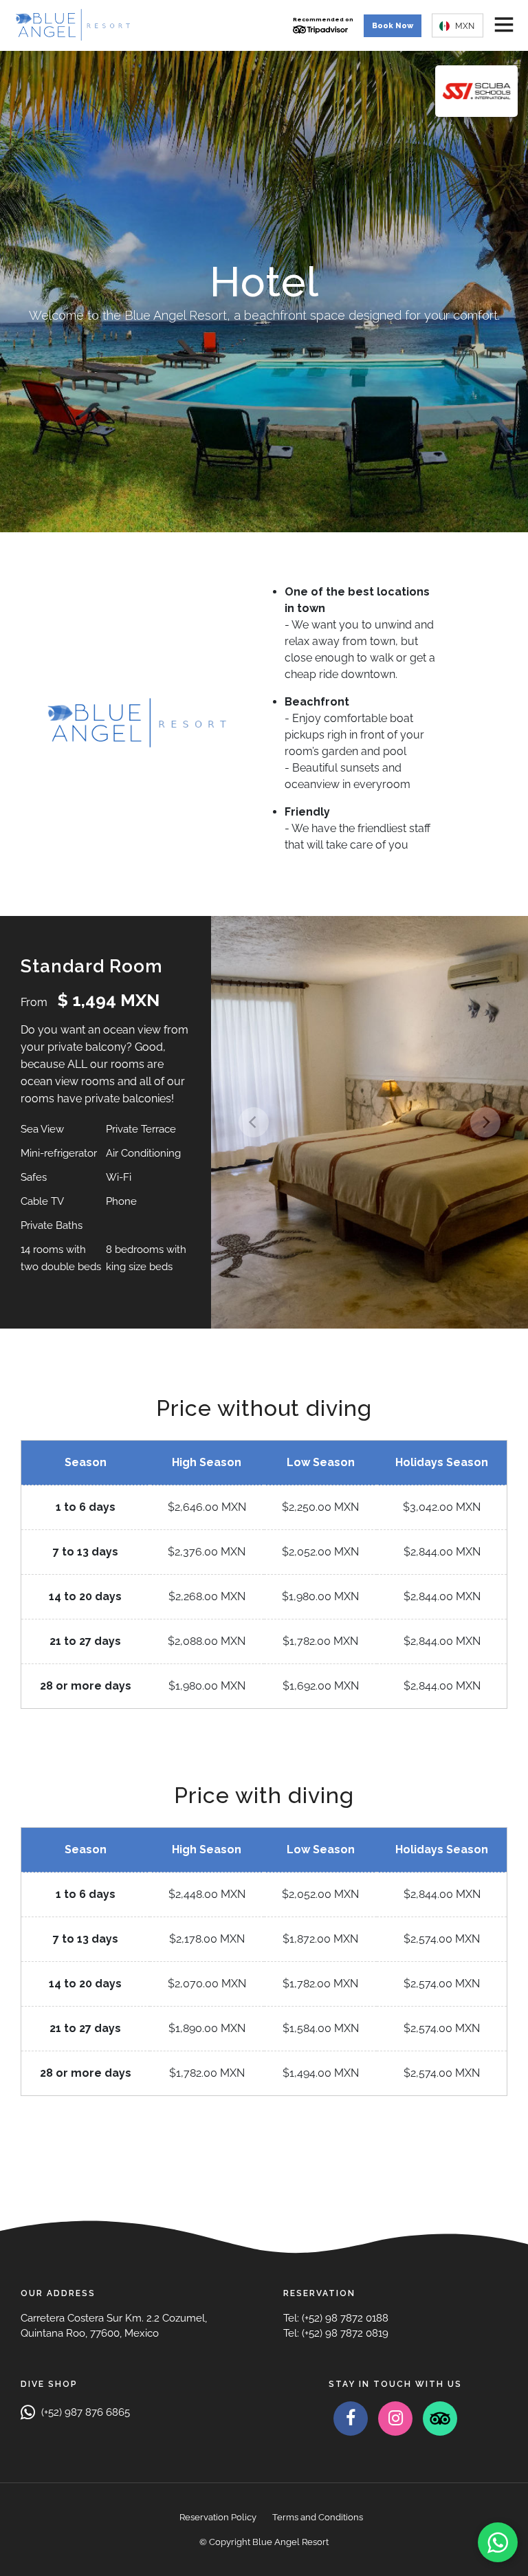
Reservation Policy (218, 2517)
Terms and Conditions (318, 2517)
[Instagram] (395, 2419)
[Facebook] (351, 2419)
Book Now (393, 26)
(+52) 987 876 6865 (84, 2412)
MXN (464, 25)
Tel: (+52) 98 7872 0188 (336, 2318)
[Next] (485, 1122)
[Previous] (254, 1122)
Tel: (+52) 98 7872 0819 (336, 2333)
